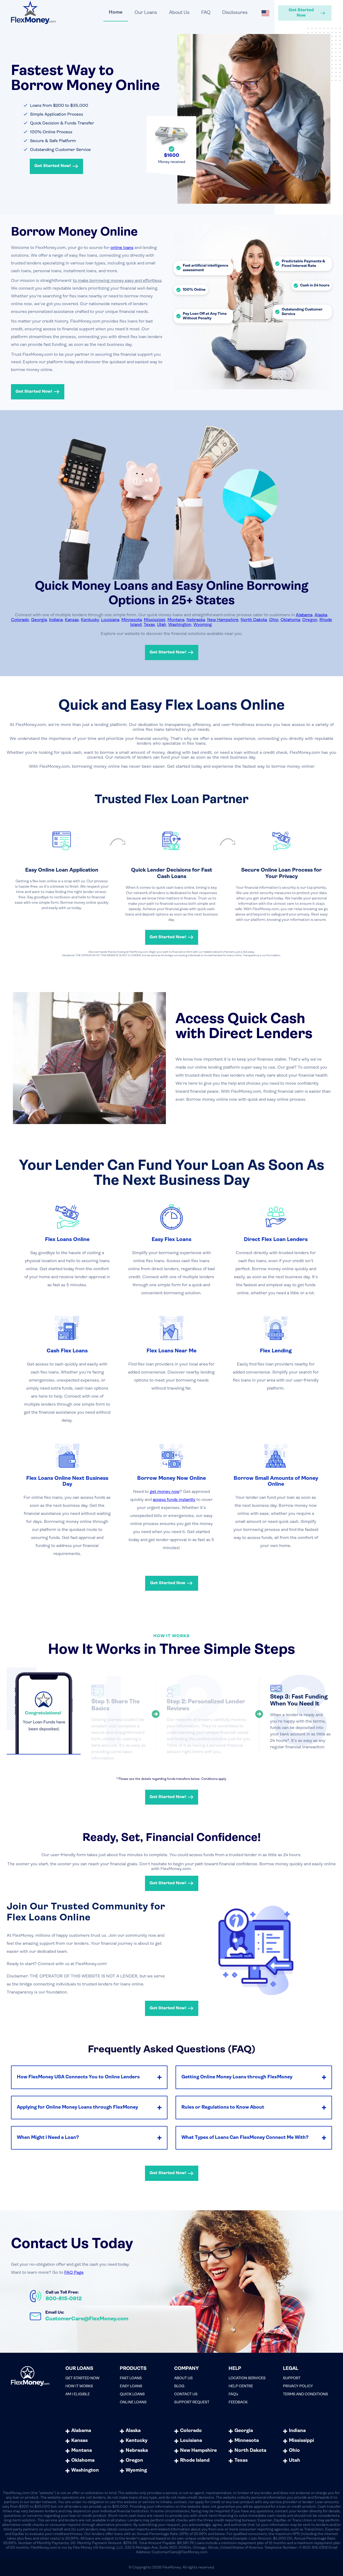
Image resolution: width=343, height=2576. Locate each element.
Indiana (56, 620)
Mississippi (155, 620)
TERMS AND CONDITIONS (305, 2394)
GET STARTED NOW (82, 2378)
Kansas (72, 620)
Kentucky (90, 620)
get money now (165, 1492)
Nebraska (196, 620)
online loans (122, 248)
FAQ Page (74, 2273)
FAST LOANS (131, 2378)
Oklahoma (290, 620)
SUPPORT (292, 2378)
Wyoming (203, 625)
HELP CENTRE (241, 2386)
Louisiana (110, 620)
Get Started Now (301, 13)
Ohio (274, 620)
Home (116, 13)
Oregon (310, 620)
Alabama (304, 615)
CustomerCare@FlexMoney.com (87, 2319)
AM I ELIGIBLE (78, 2394)
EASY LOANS (131, 2386)
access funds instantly (174, 1500)
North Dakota (254, 620)
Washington (180, 625)
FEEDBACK (238, 2402)
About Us (179, 13)
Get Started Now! (53, 166)
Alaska (321, 615)
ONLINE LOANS (133, 2402)
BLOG (179, 2386)
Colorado (20, 620)
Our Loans (146, 13)
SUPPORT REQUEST (192, 2402)
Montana (176, 620)
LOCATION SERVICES (247, 2378)
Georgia (39, 620)
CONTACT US (186, 2394)
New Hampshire (223, 620)
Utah (162, 625)
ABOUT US (183, 2378)
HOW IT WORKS (79, 2386)
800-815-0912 (64, 2299)
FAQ (206, 13)
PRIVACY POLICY (298, 2386)
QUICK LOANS (132, 2394)
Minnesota (132, 620)
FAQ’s (233, 2394)
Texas (149, 625)
